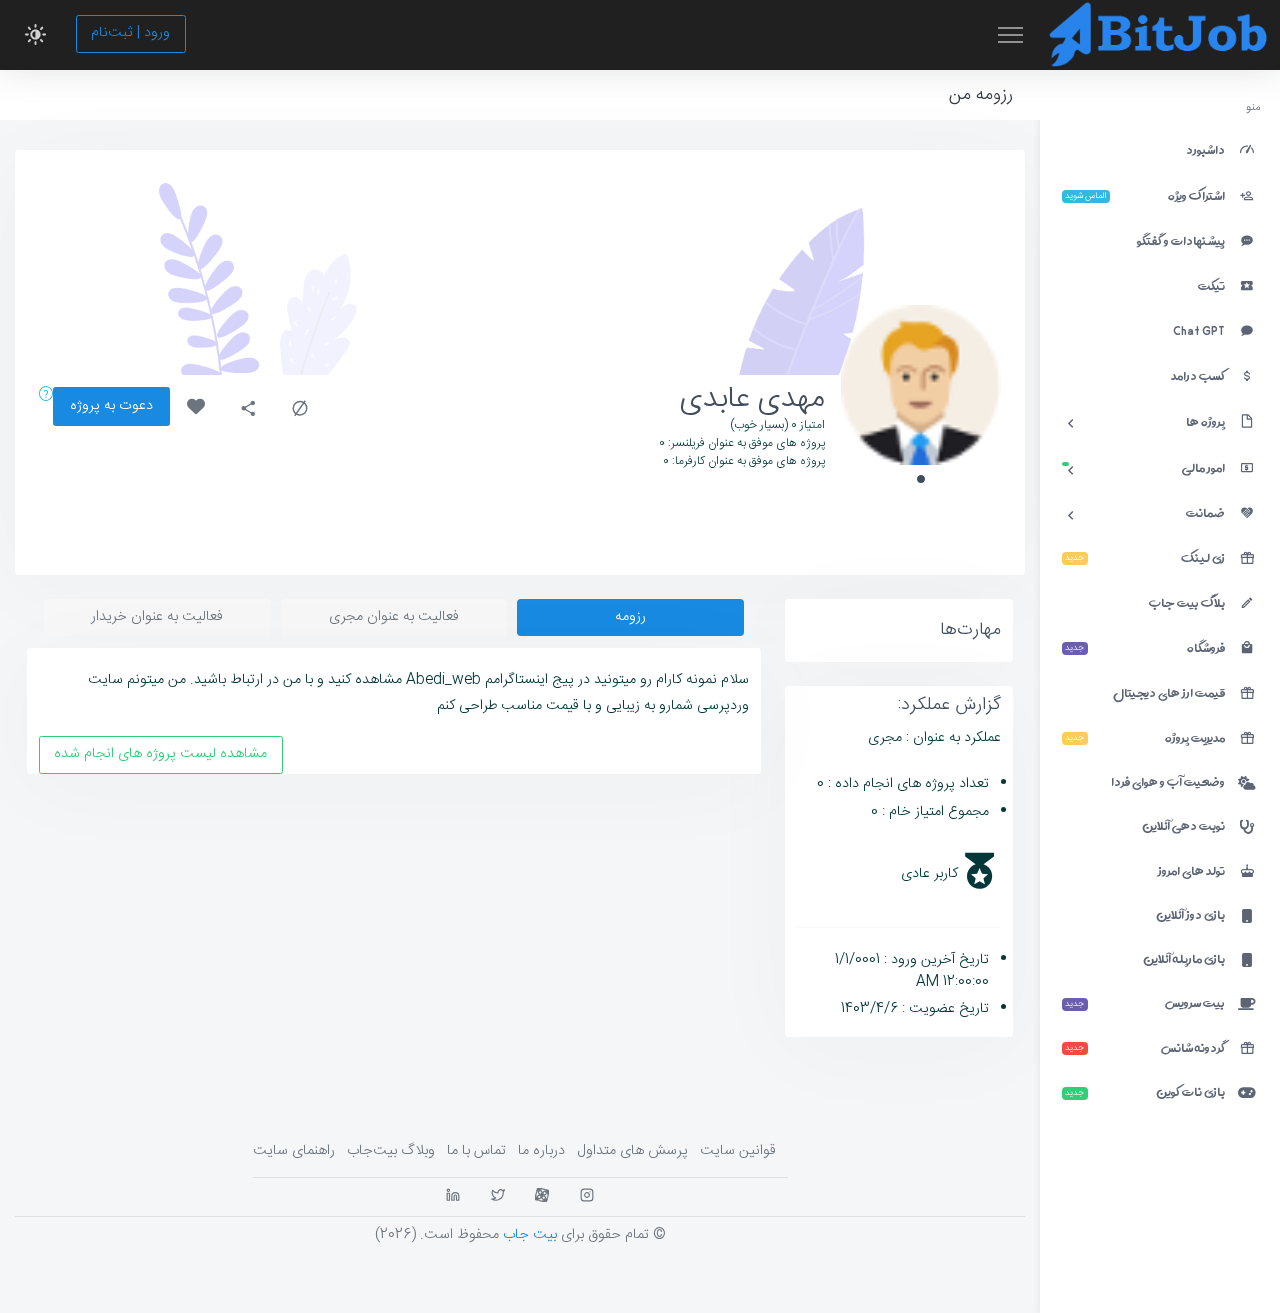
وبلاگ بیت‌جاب (391, 1151)
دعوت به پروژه (111, 406)
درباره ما (541, 1151)
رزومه (630, 617)
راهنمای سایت (294, 1151)
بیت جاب (530, 1235)
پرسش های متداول (632, 1151)
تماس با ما (476, 1151)
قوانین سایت (738, 1151)
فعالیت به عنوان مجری (394, 617)
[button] (35, 35)
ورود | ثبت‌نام (130, 33)
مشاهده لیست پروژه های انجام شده (160, 754)
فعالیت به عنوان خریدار (157, 617)
